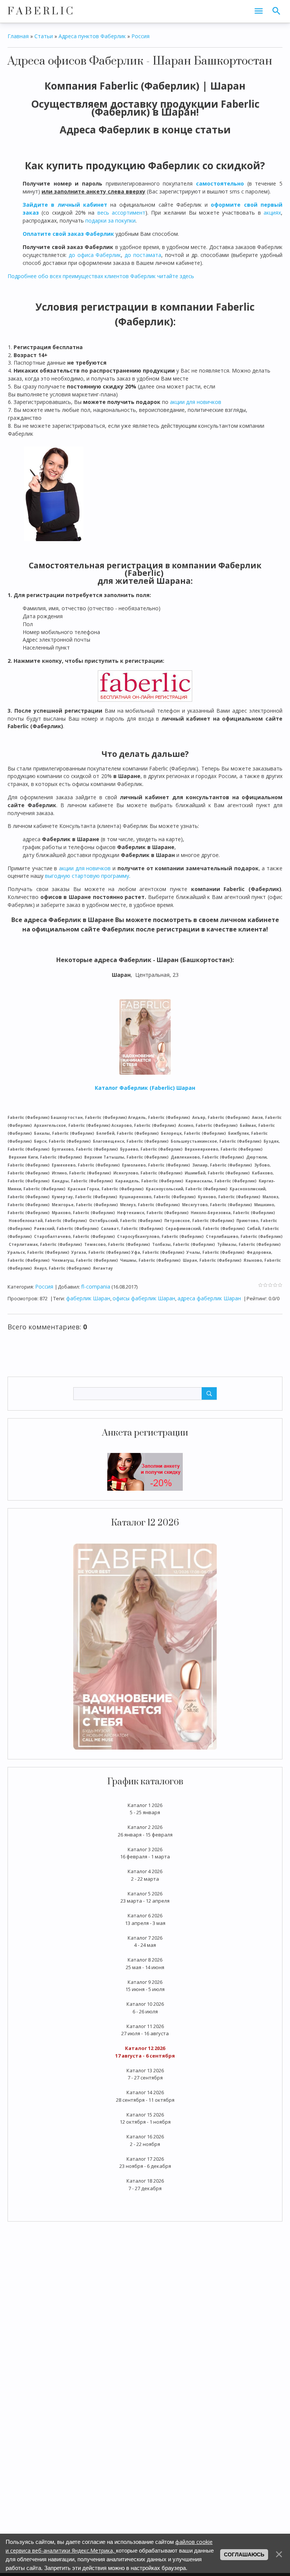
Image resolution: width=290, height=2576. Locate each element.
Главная (18, 36)
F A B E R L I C (40, 11)
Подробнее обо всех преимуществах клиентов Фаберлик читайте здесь (101, 276)
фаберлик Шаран (88, 1298)
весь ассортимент (121, 213)
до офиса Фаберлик (95, 255)
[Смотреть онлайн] (145, 1646)
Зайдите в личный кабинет (65, 205)
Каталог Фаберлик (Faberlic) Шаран (145, 1088)
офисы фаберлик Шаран (144, 1298)
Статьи (44, 36)
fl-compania (96, 1286)
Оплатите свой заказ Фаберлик (68, 234)
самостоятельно (220, 183)
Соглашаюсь (244, 2554)
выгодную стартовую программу (87, 876)
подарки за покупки (110, 220)
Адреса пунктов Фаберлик (92, 36)
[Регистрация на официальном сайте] (145, 1471)
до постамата (143, 255)
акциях (272, 213)
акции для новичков (196, 402)
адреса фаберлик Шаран (209, 1298)
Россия (140, 36)
